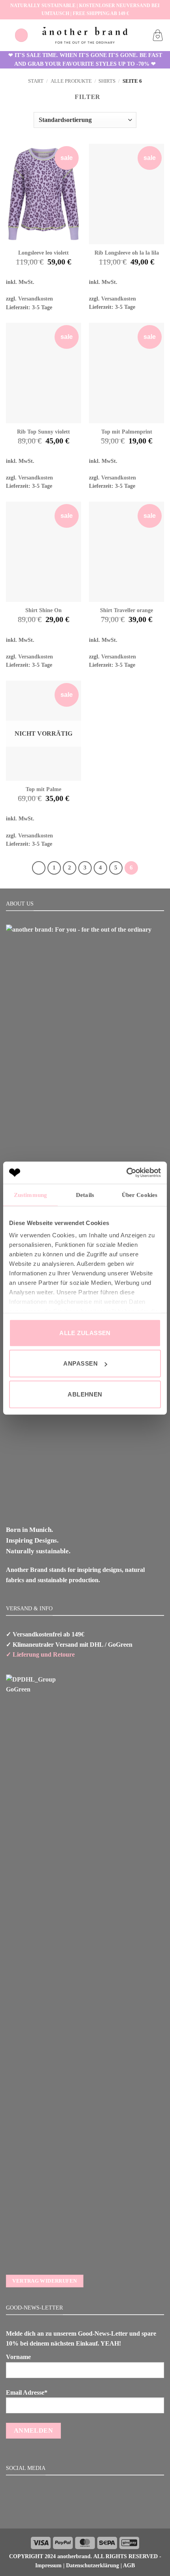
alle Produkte (71, 81)
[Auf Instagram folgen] (85, 2511)
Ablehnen (85, 1394)
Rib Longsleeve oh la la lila (127, 253)
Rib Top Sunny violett (43, 432)
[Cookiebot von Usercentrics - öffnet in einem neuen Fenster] (126, 1173)
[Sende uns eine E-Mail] (94, 2511)
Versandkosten (36, 299)
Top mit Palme (43, 789)
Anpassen (80, 1363)
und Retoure (57, 1654)
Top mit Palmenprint (127, 432)
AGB (129, 2565)
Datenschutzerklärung (93, 2565)
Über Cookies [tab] (140, 1195)
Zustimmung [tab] (30, 1195)
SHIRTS (107, 81)
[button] (21, 35)
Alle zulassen (85, 1333)
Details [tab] (85, 1195)
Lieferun (24, 1654)
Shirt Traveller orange (127, 610)
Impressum (48, 2565)
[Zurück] (39, 868)
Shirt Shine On (43, 610)
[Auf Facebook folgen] (75, 2511)
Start (36, 81)
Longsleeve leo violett (43, 253)
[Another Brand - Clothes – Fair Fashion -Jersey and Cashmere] (85, 35)
